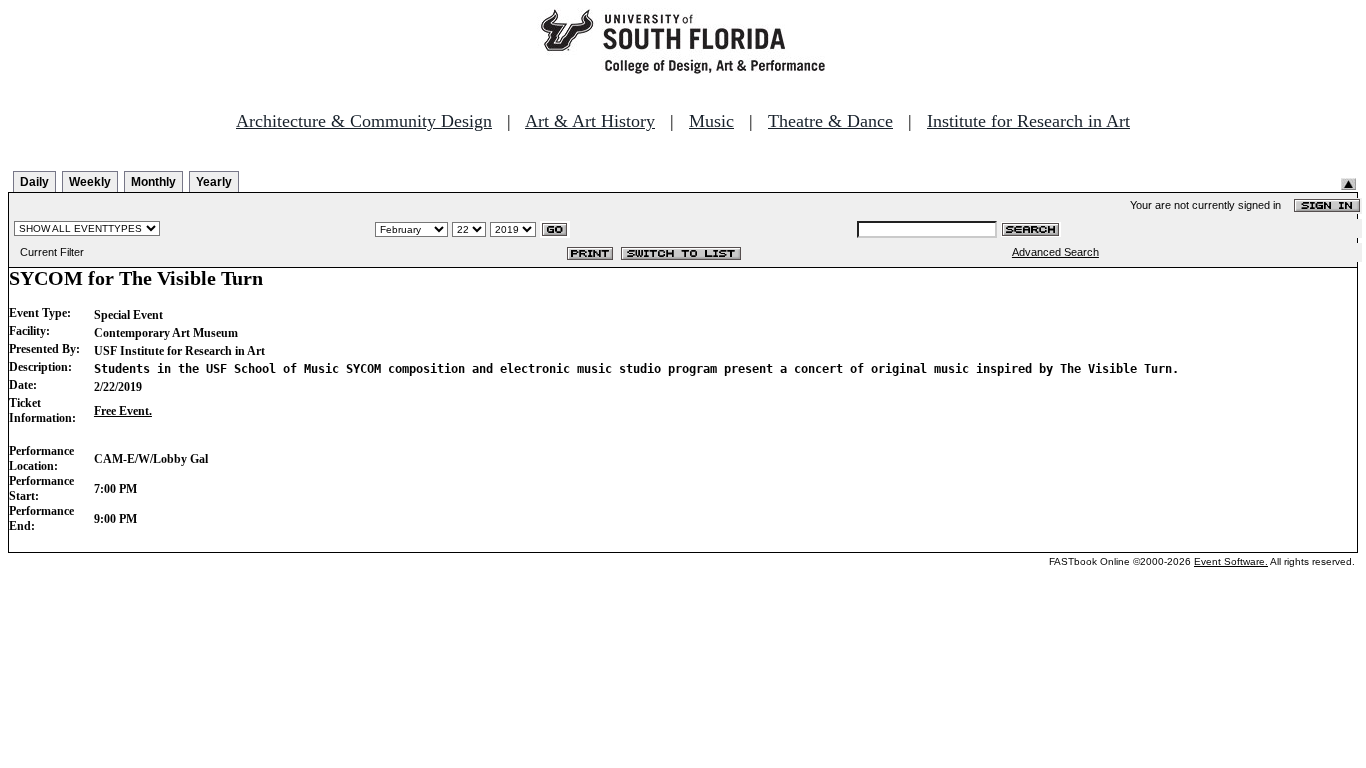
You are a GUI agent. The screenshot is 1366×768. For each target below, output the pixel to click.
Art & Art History (590, 121)
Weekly (90, 182)
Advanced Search (1055, 252)
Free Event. (123, 411)
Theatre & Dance (830, 121)
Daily (34, 182)
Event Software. (1231, 561)
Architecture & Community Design (364, 121)
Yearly (214, 182)
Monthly (153, 182)
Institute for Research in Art (1028, 121)
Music (711, 121)
